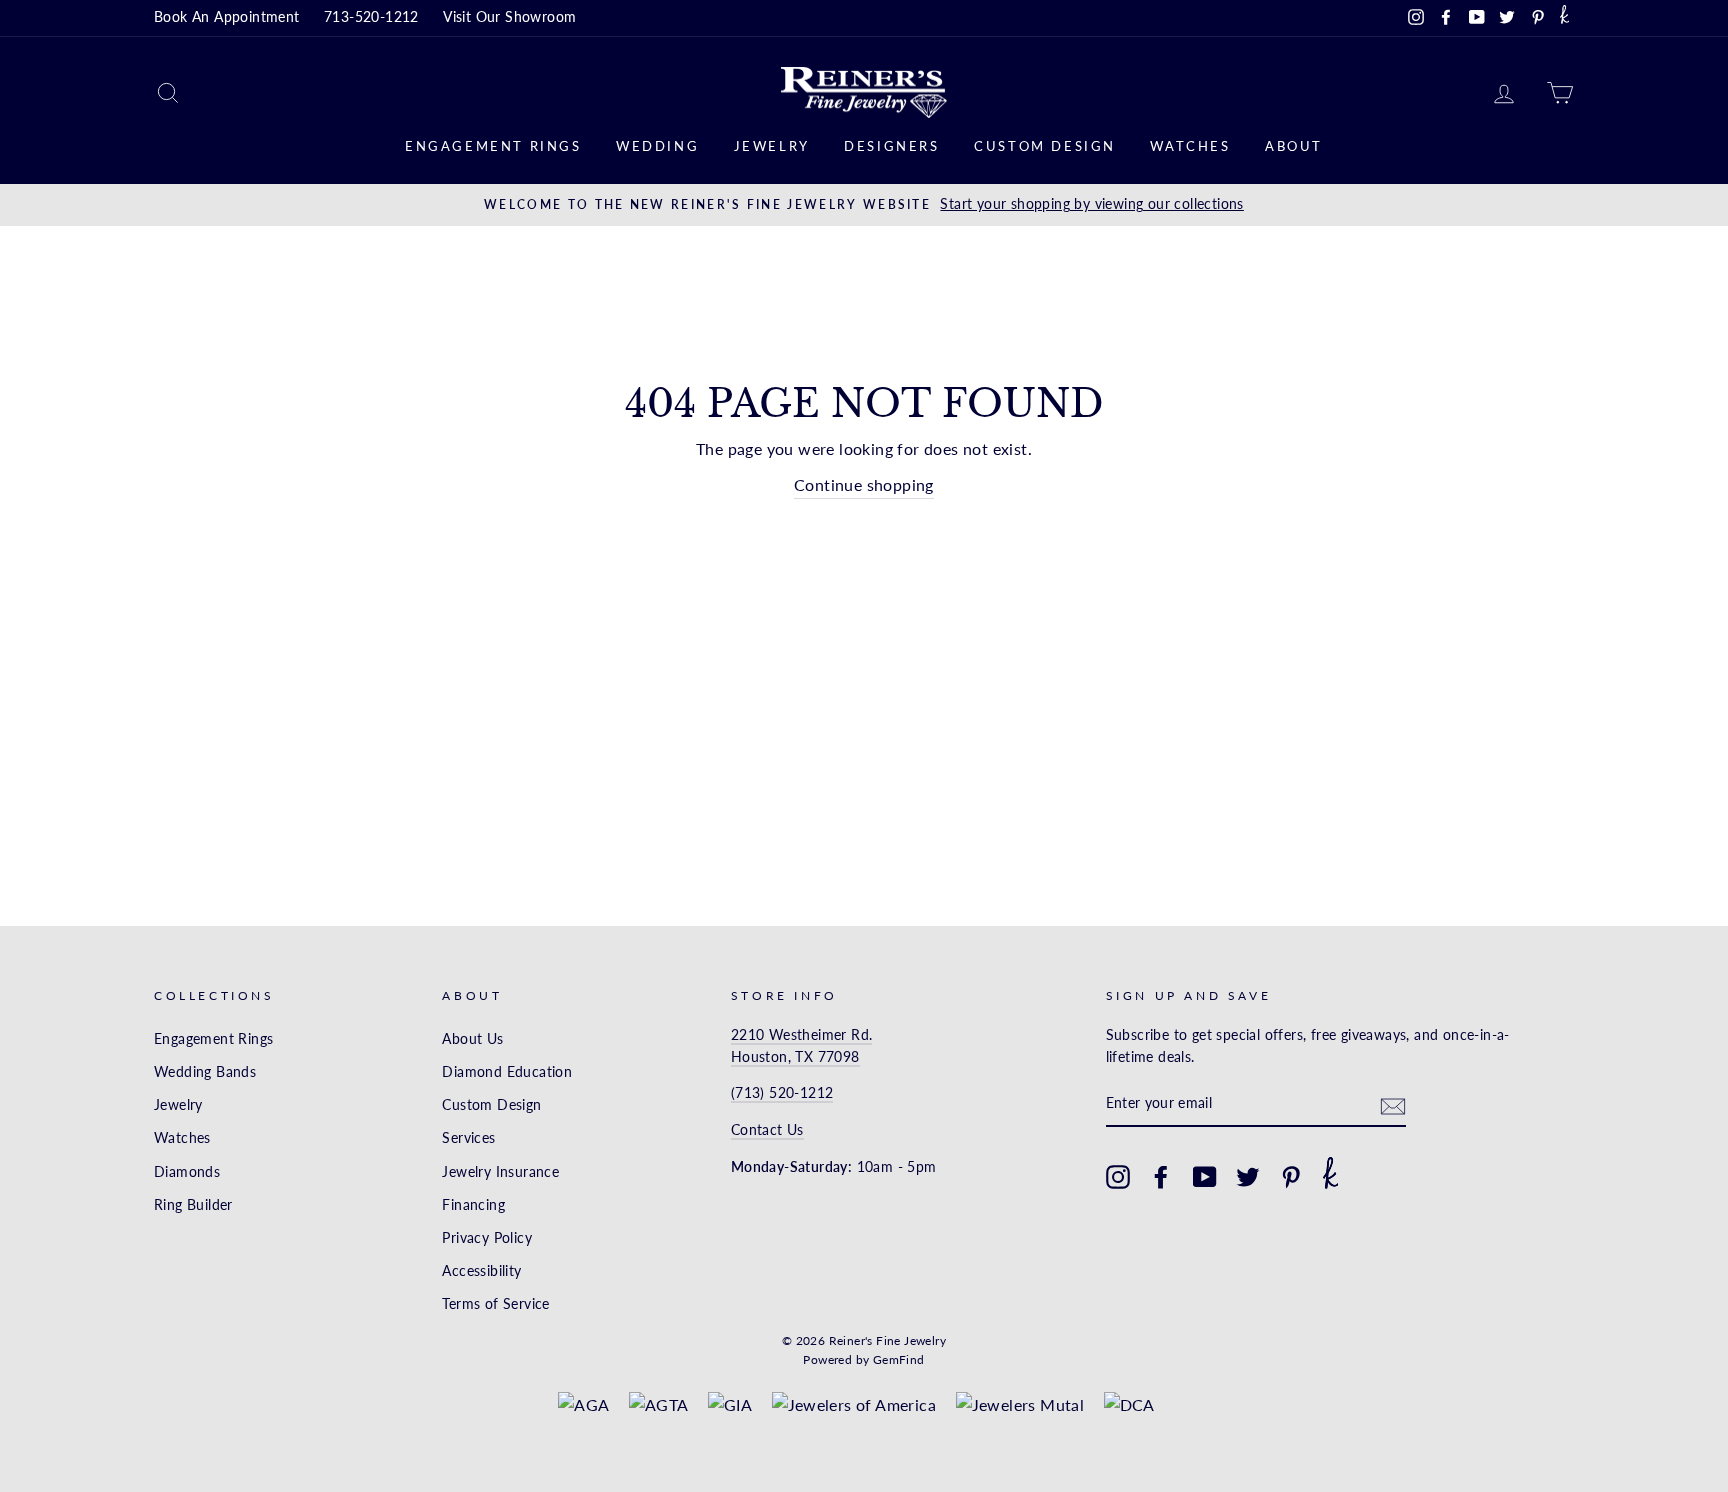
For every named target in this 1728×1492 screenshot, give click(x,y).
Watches (1190, 146)
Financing (473, 1205)
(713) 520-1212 (782, 1093)
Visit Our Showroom (509, 17)
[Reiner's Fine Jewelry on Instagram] (1118, 1177)
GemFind (899, 1359)
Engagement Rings (493, 146)
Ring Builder (193, 1205)
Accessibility (481, 1271)
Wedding (657, 146)
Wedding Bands (205, 1072)
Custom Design (1045, 146)
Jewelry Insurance (500, 1172)
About (1294, 146)
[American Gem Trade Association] (659, 1405)
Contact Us (767, 1130)
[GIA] (730, 1405)
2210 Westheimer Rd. (802, 1035)
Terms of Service (495, 1304)
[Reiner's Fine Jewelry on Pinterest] (1291, 1177)
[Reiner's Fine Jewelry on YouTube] (1205, 1177)
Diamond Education (507, 1072)
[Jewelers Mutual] (1020, 1405)
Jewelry (772, 146)
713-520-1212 (371, 17)
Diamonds (187, 1172)
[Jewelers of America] (854, 1405)
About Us (472, 1039)
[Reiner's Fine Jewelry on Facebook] (1161, 1177)
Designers (891, 146)
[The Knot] (1564, 18)
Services (468, 1138)
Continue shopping (864, 484)
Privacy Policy (487, 1238)
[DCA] (1129, 1405)
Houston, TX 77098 (795, 1057)
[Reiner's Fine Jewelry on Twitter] (1248, 1177)
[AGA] (583, 1405)
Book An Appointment (227, 17)
